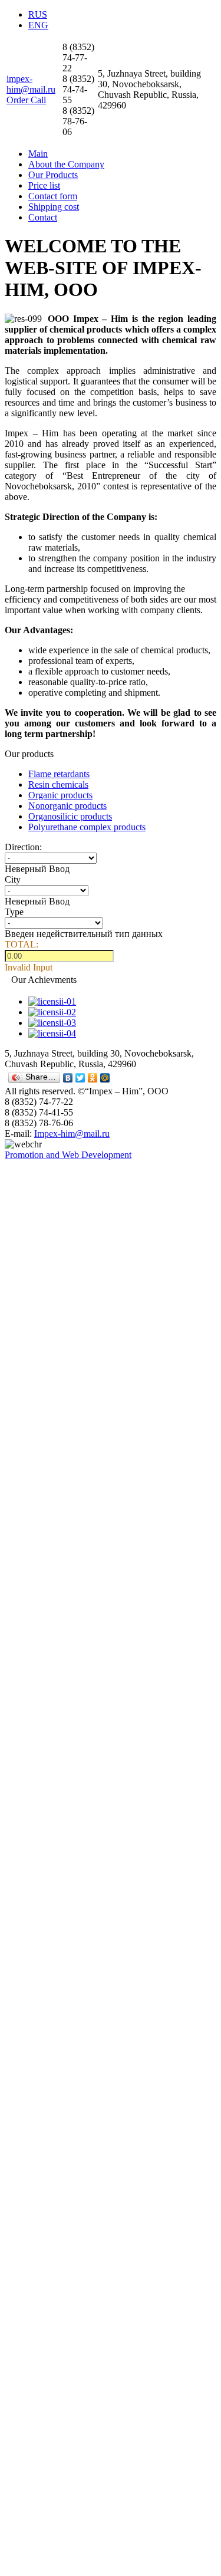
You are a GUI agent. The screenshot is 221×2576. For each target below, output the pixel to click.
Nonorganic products (67, 806)
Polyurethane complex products (87, 827)
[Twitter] (80, 1078)
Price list (44, 185)
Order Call (26, 100)
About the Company (66, 164)
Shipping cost (54, 207)
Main (38, 154)
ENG (38, 25)
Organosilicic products (70, 816)
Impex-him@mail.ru (72, 1134)
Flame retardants (59, 774)
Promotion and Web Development (68, 1155)
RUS (38, 14)
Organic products (60, 795)
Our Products (53, 175)
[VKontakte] (68, 1078)
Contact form (53, 196)
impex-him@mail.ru (31, 84)
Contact (43, 217)
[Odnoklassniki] (93, 1078)
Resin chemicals (58, 784)
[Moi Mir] (105, 1078)
